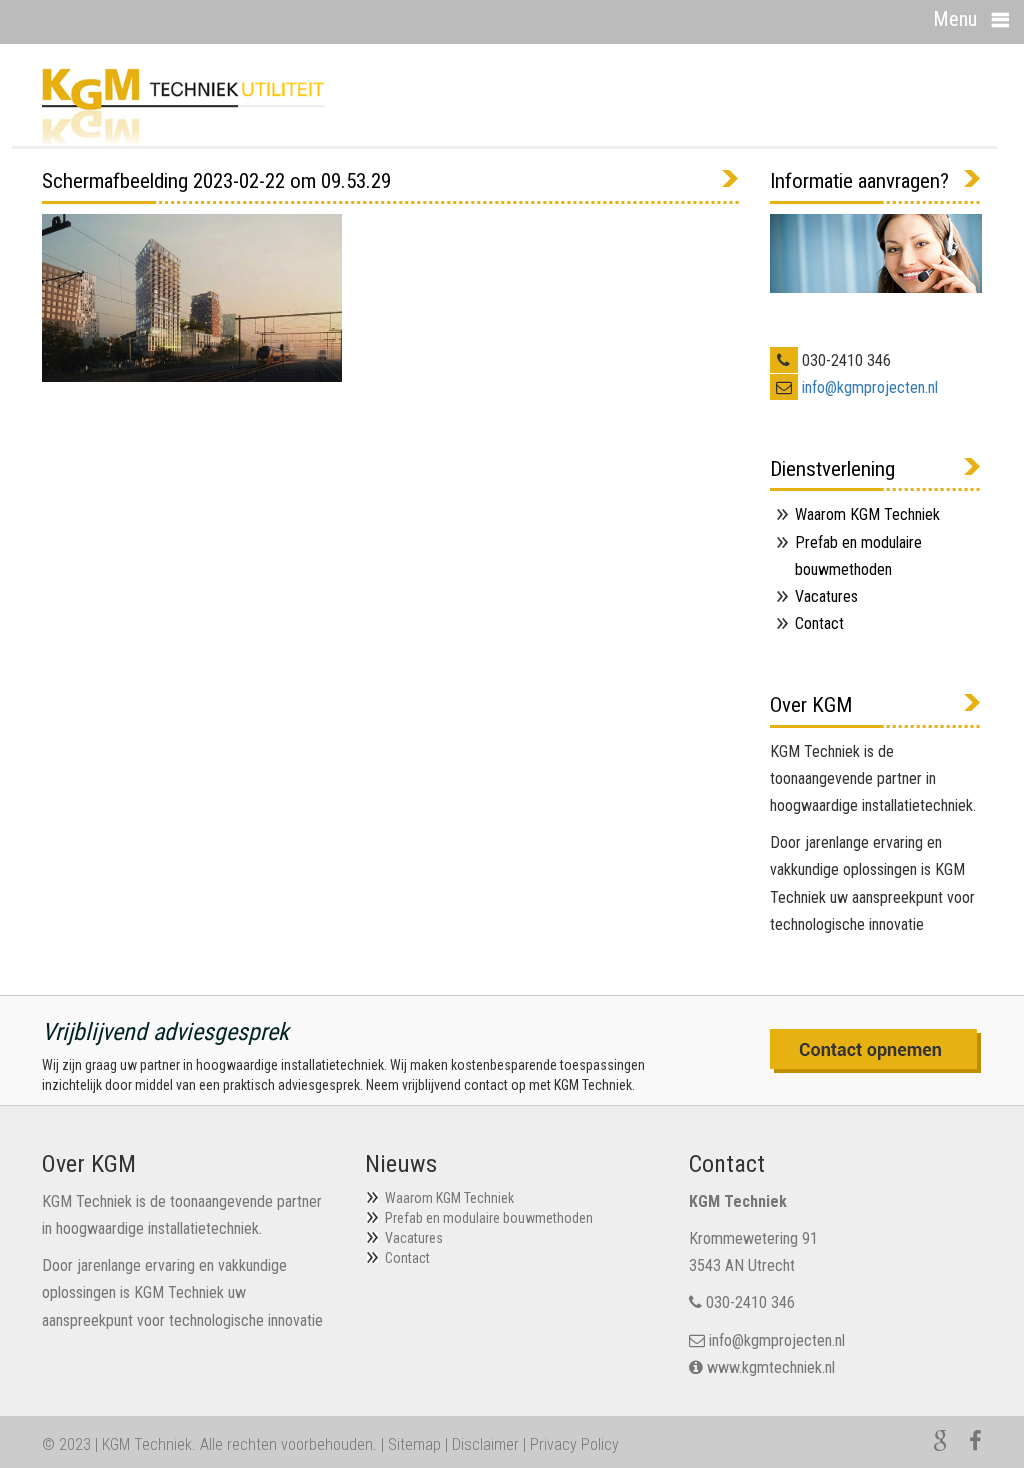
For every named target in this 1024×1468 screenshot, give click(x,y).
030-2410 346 (750, 1302)
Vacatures (826, 596)
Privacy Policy (574, 1444)
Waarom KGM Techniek (867, 514)
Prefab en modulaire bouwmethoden (489, 1218)
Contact (819, 623)
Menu (955, 19)
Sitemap (414, 1444)
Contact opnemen (876, 1051)
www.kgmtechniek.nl (771, 1367)
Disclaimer (485, 1444)
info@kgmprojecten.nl (870, 387)
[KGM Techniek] (183, 106)
